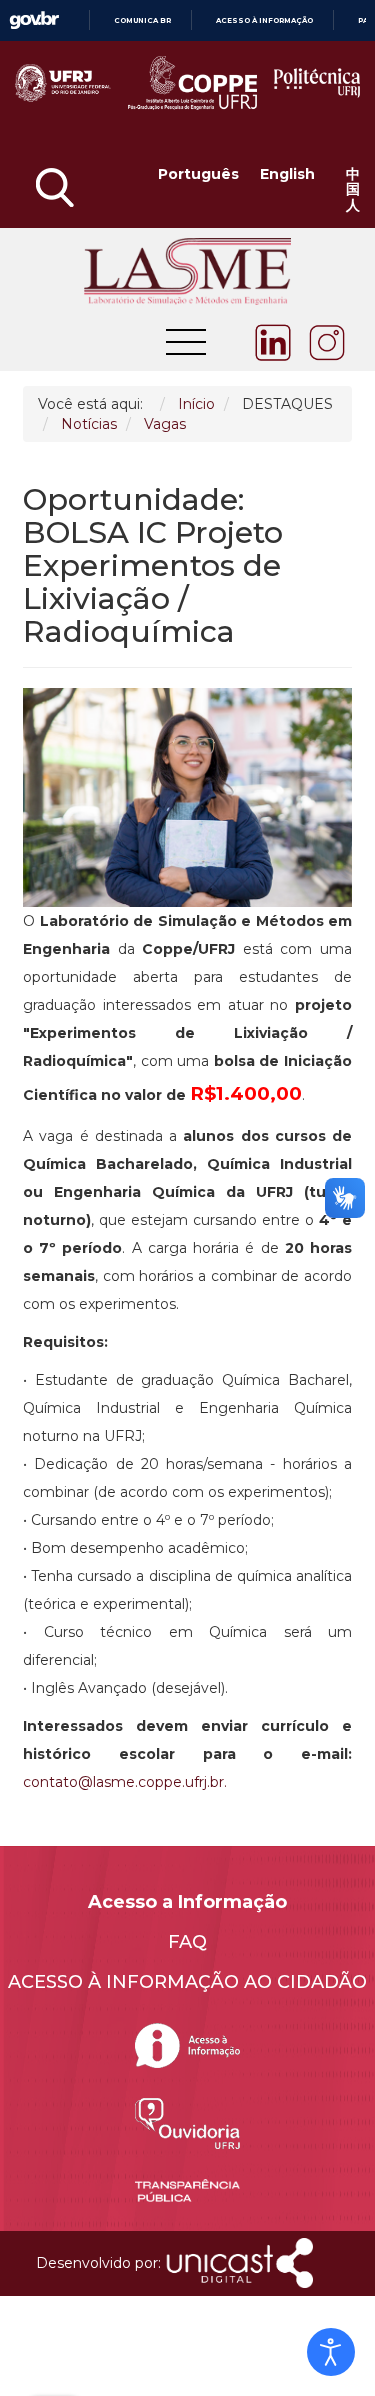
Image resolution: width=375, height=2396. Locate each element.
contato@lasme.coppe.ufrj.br (123, 1782)
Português (198, 175)
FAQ (187, 1942)
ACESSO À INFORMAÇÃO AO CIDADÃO (187, 1982)
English (287, 175)
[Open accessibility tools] (331, 2352)
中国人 (353, 190)
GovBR (34, 20)
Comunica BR (142, 20)
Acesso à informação (264, 20)
